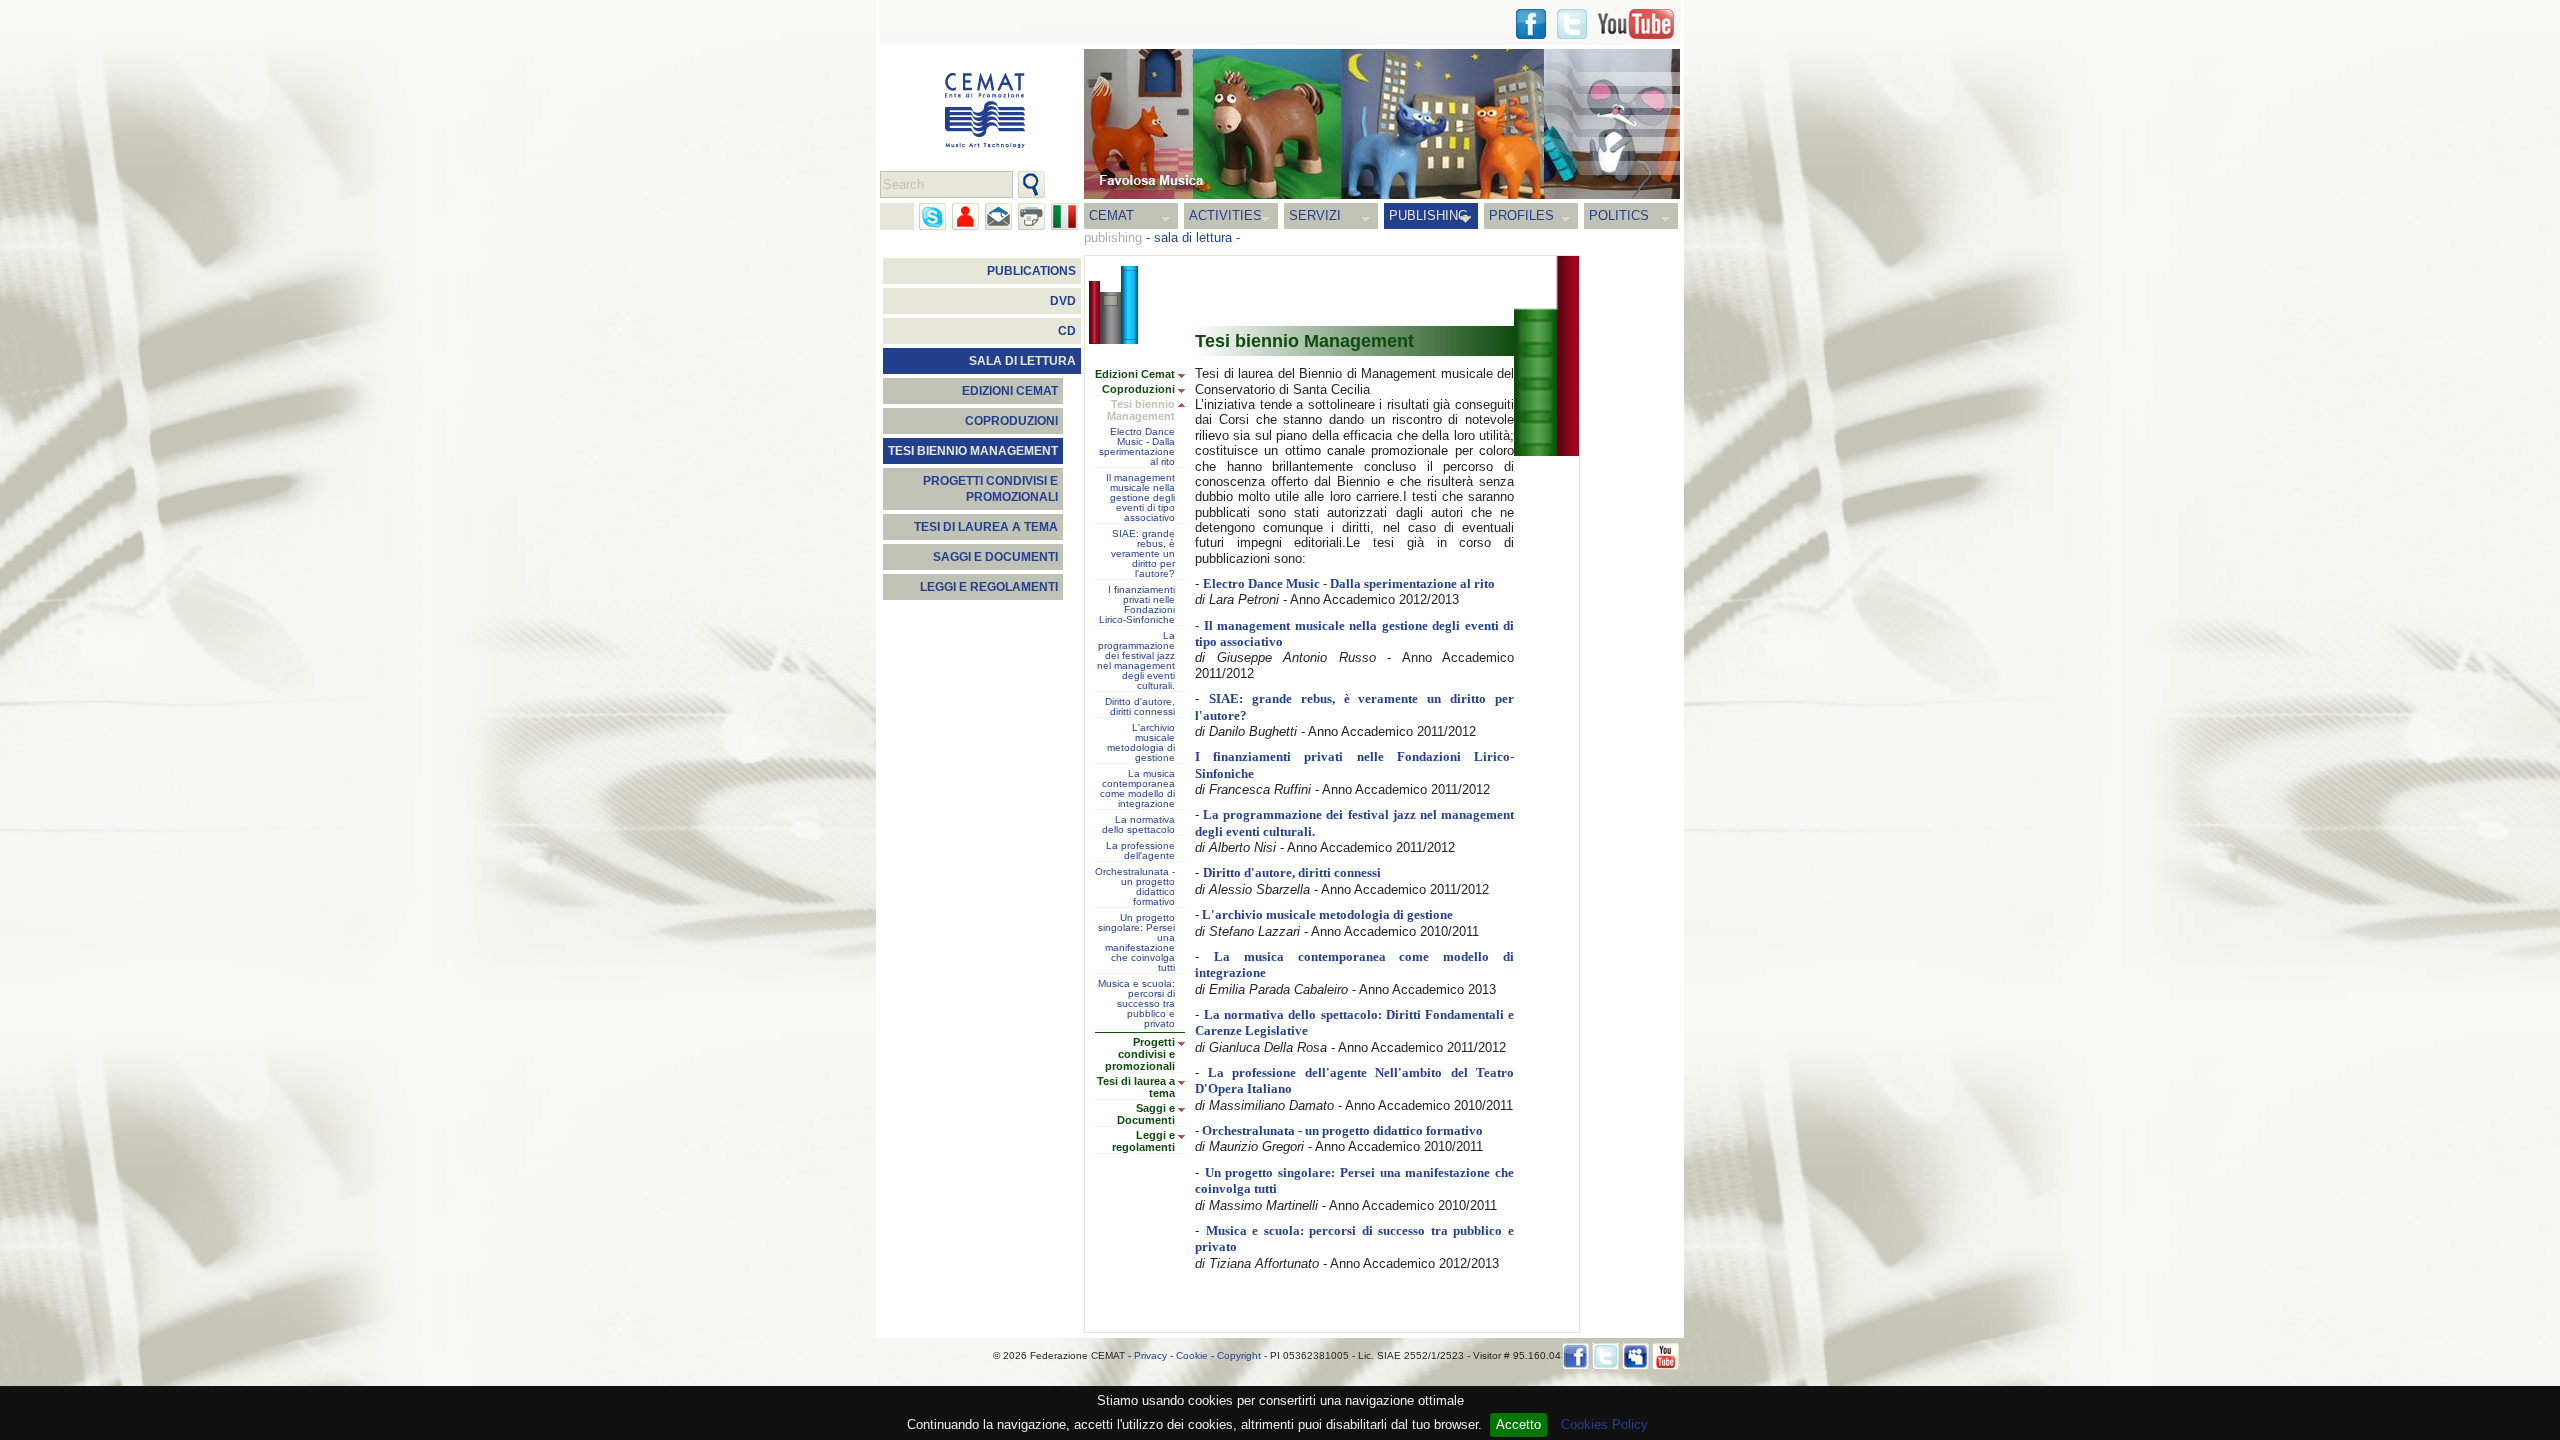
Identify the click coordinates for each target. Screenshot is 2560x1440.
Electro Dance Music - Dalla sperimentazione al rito (1137, 447)
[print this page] (1031, 216)
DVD (1063, 301)
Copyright (1239, 1355)
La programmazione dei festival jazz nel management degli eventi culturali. (1136, 661)
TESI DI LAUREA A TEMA (986, 527)
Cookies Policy (1604, 1424)
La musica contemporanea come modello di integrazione (1137, 789)
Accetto (1518, 1424)
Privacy (1150, 1355)
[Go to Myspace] (1635, 1356)
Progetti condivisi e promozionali (1140, 1054)
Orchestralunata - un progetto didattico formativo (1135, 887)
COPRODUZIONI (1011, 421)
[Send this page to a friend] (965, 216)
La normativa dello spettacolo (1138, 825)
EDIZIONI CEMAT (1010, 391)
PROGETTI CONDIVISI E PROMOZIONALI (990, 489)
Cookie (1192, 1355)
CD (1067, 331)
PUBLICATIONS (1031, 271)
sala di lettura (1193, 237)
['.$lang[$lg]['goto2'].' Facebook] (1531, 24)
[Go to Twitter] (1572, 24)
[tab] (1186, 376)
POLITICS (1619, 215)
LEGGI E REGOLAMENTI (989, 587)
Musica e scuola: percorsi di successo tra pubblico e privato (1136, 1004)
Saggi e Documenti (1146, 1114)
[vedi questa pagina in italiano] (1064, 216)
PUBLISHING (1428, 215)
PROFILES (1521, 215)
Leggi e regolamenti (1143, 1141)
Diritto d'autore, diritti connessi (1140, 707)
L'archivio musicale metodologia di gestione (1141, 743)
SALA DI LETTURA (1022, 361)
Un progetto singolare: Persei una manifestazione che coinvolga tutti (1136, 943)
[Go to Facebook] (1575, 1356)
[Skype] (932, 216)
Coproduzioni (1138, 389)
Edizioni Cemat (1135, 374)
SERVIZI (1315, 215)
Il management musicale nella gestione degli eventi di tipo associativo (1140, 498)
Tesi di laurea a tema (1136, 1087)
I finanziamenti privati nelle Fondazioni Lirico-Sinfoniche (1137, 605)
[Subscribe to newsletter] (998, 216)
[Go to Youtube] (1636, 24)
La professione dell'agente (1140, 851)
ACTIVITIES (1225, 215)
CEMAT (1111, 215)
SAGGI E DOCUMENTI (995, 557)
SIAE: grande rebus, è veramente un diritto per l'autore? (1143, 554)
